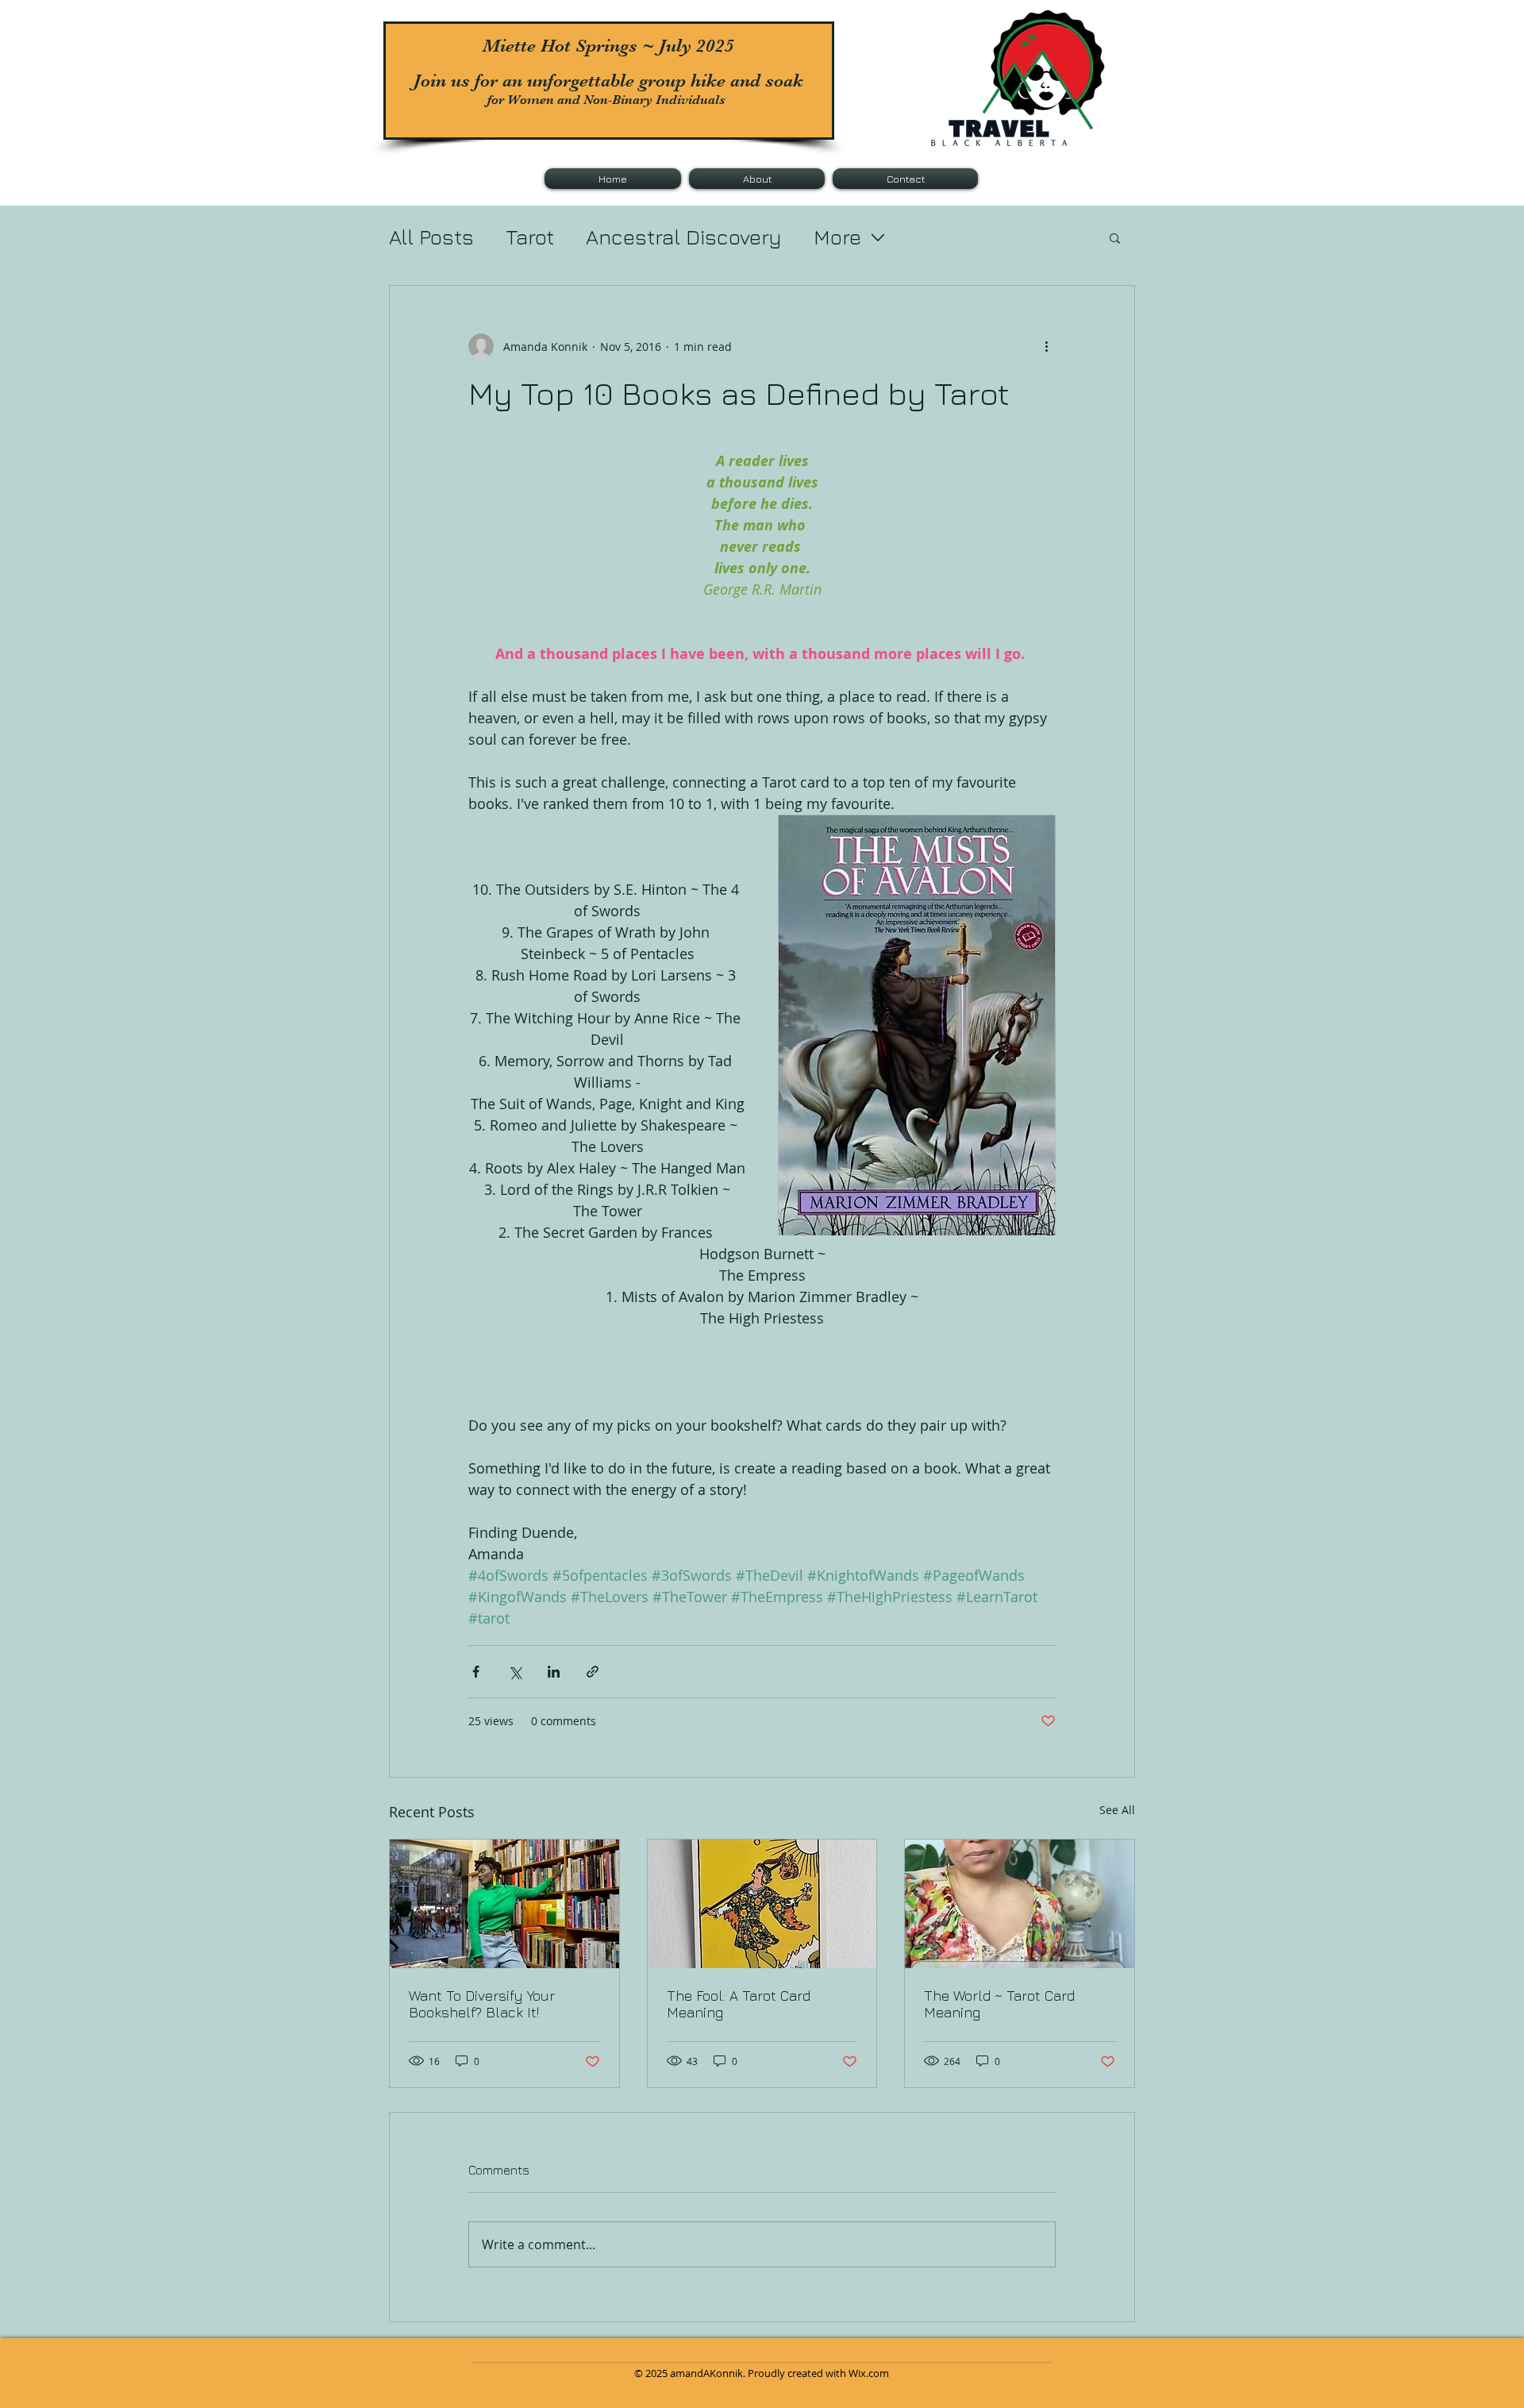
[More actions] (1046, 346)
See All (1117, 1810)
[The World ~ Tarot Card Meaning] (1020, 1904)
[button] (1115, 237)
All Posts (431, 237)
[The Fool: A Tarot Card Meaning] (762, 1904)
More (837, 237)
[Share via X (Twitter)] (515, 1672)
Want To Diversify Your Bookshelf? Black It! (482, 2004)
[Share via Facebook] (476, 1672)
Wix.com (869, 2373)
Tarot (530, 237)
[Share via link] (593, 1672)
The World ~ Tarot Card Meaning (999, 2004)
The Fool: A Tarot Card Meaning (739, 2004)
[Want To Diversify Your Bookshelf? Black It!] (504, 1904)
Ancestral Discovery (684, 237)
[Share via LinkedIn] (554, 1672)
